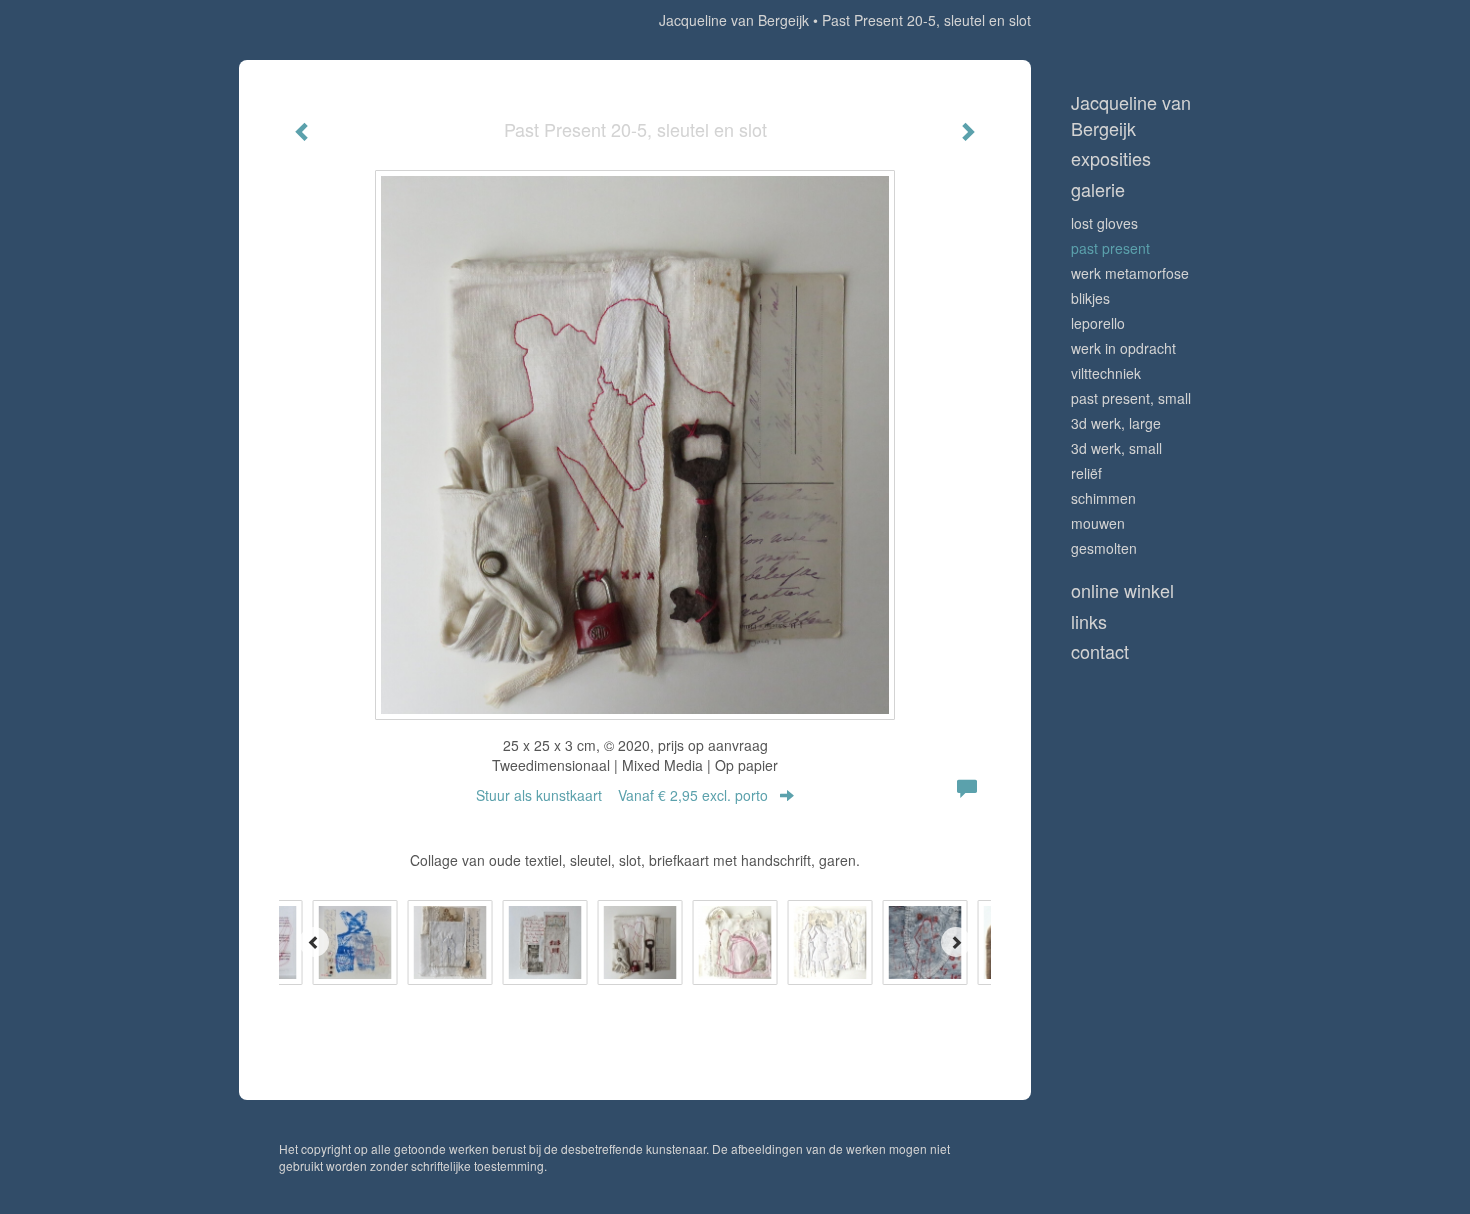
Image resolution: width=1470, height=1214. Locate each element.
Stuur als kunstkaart (622, 795)
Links (1089, 621)
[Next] (956, 942)
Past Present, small (1131, 398)
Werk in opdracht (1123, 348)
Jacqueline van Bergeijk (734, 20)
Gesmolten (1104, 548)
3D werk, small (1116, 448)
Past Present (1110, 248)
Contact (1100, 651)
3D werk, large (1116, 423)
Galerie (1098, 189)
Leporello (1098, 323)
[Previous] (314, 942)
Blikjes (1090, 298)
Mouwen (1098, 523)
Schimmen (1103, 498)
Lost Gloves (1104, 223)
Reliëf (1086, 473)
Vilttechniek (1106, 373)
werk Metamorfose (1130, 273)
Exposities (1111, 158)
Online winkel (1122, 590)
